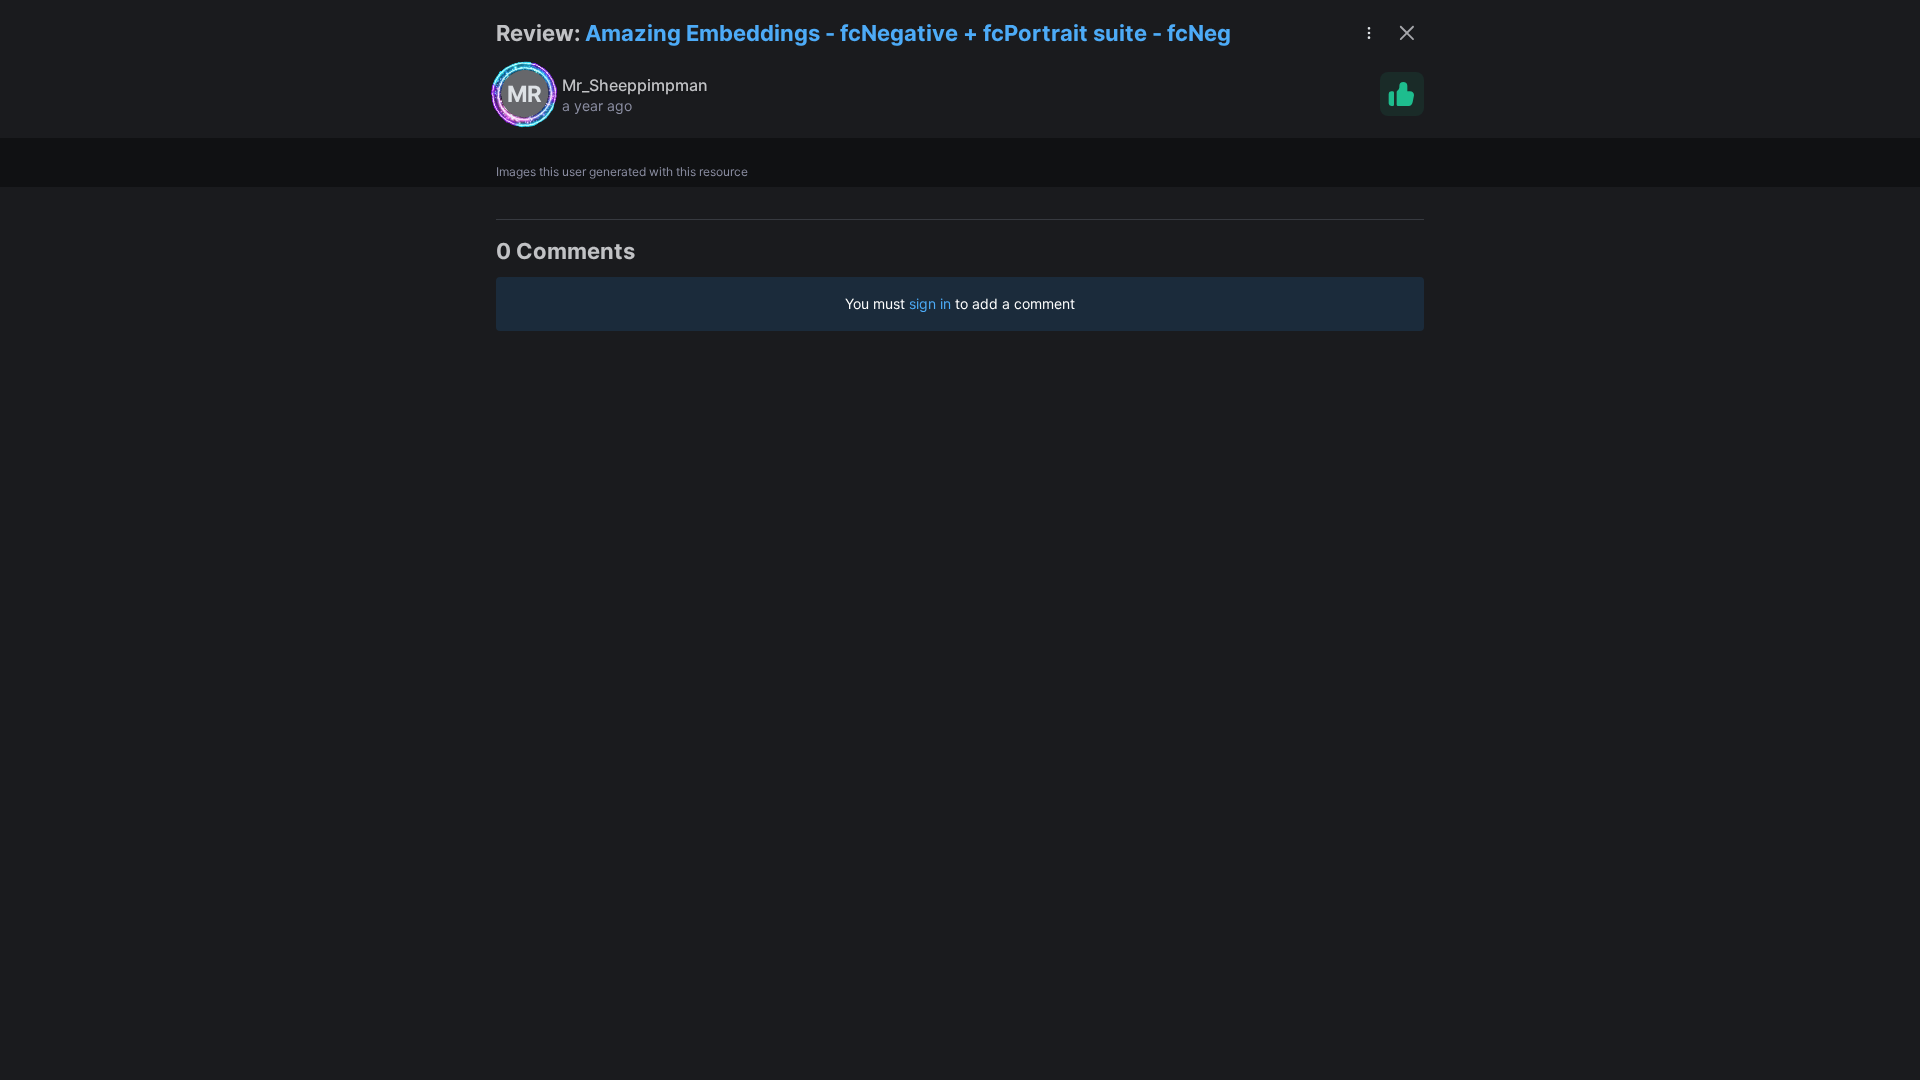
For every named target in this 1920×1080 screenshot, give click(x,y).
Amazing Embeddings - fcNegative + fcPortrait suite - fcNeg (908, 33)
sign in (930, 303)
